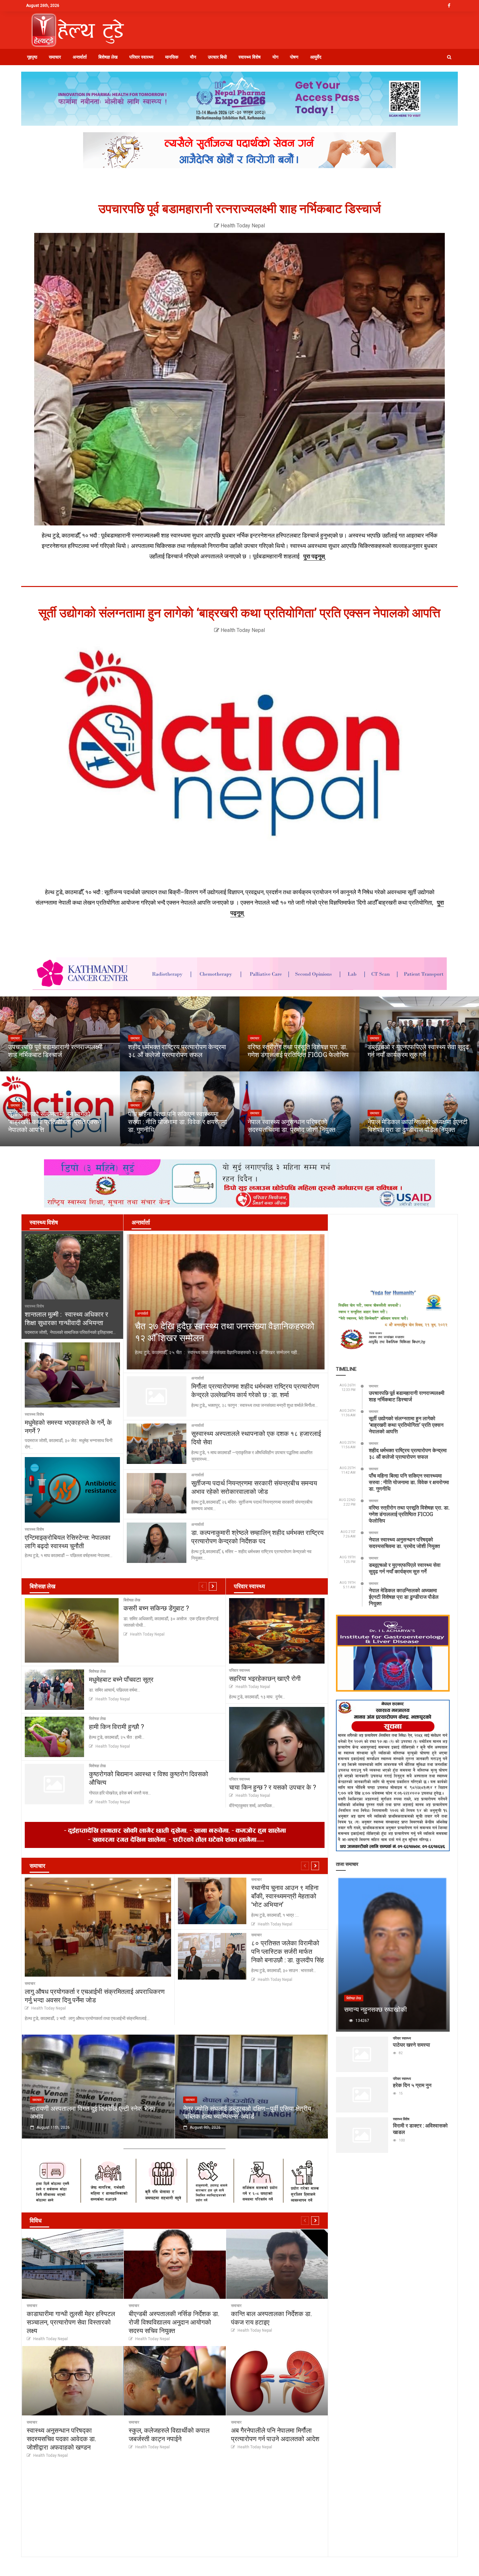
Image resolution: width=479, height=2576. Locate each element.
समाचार (55, 57)
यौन (193, 57)
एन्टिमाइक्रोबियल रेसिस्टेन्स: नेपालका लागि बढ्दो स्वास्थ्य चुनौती (68, 1541)
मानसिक (172, 57)
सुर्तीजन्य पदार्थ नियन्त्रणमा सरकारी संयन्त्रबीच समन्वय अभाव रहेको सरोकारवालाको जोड (254, 1487)
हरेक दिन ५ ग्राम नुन (412, 2085)
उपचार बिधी (217, 57)
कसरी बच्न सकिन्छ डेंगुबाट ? (156, 1608)
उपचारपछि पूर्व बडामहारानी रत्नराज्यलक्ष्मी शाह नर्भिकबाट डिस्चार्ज (240, 209)
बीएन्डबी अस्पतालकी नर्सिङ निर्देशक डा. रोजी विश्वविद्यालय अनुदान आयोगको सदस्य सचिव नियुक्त (174, 2322)
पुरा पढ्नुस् (314, 556)
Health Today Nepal (242, 226)
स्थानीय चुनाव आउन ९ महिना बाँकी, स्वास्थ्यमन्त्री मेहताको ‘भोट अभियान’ (285, 1896)
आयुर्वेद (316, 57)
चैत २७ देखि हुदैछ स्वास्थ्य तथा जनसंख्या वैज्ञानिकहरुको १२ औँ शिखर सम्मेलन (225, 1332)
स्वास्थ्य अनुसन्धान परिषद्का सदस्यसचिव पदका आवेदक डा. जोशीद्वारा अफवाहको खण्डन (61, 2439)
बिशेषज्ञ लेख (108, 57)
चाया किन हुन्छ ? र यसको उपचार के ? (273, 1787)
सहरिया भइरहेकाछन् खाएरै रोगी (265, 1678)
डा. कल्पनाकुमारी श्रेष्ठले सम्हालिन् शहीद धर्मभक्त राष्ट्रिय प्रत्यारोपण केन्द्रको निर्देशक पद (257, 1537)
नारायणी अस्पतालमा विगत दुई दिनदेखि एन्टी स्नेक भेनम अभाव (92, 2112)
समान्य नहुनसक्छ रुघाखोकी (376, 2009)
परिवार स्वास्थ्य (141, 57)
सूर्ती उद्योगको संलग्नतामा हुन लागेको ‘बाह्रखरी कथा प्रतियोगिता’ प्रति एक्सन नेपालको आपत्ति (239, 613)
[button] (449, 57)
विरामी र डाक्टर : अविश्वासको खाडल (420, 2129)
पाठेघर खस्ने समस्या (412, 2045)
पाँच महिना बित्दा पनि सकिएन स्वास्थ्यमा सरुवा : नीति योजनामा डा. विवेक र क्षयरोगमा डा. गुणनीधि (178, 1122)
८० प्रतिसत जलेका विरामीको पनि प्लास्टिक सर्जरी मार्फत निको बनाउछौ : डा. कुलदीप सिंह (288, 1951)
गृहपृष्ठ (32, 57)
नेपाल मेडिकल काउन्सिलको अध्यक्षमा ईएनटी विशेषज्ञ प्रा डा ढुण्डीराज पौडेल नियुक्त (418, 1125)
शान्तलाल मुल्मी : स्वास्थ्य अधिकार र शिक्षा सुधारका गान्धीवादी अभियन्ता (66, 1318)
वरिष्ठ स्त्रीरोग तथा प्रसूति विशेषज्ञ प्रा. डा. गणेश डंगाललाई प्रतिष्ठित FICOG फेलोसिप (298, 1051)
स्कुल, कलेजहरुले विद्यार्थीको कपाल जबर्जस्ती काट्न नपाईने (169, 2434)
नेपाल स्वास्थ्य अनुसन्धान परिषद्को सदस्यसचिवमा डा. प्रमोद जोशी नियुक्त (291, 1125)
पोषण (294, 57)
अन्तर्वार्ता (80, 57)
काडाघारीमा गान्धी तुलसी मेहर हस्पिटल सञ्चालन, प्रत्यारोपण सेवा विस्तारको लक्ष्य (71, 2322)
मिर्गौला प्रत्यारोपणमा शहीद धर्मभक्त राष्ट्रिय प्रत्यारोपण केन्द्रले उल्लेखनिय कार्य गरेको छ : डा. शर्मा (255, 1390)
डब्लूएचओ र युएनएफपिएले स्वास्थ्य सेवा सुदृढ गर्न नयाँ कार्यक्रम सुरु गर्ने (418, 1051)
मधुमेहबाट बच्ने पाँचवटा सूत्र (121, 1679)
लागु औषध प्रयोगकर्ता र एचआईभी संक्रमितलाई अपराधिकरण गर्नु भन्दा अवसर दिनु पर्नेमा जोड (95, 1996)
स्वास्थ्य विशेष (250, 57)
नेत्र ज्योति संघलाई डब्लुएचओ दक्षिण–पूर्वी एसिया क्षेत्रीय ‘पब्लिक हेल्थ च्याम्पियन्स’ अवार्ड (247, 2112)
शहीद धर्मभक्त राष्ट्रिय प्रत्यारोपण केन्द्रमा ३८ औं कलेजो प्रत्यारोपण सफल (177, 1051)
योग (275, 57)
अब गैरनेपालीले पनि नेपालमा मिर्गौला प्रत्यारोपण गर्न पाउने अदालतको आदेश (275, 2434)
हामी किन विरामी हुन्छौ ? (116, 1726)
